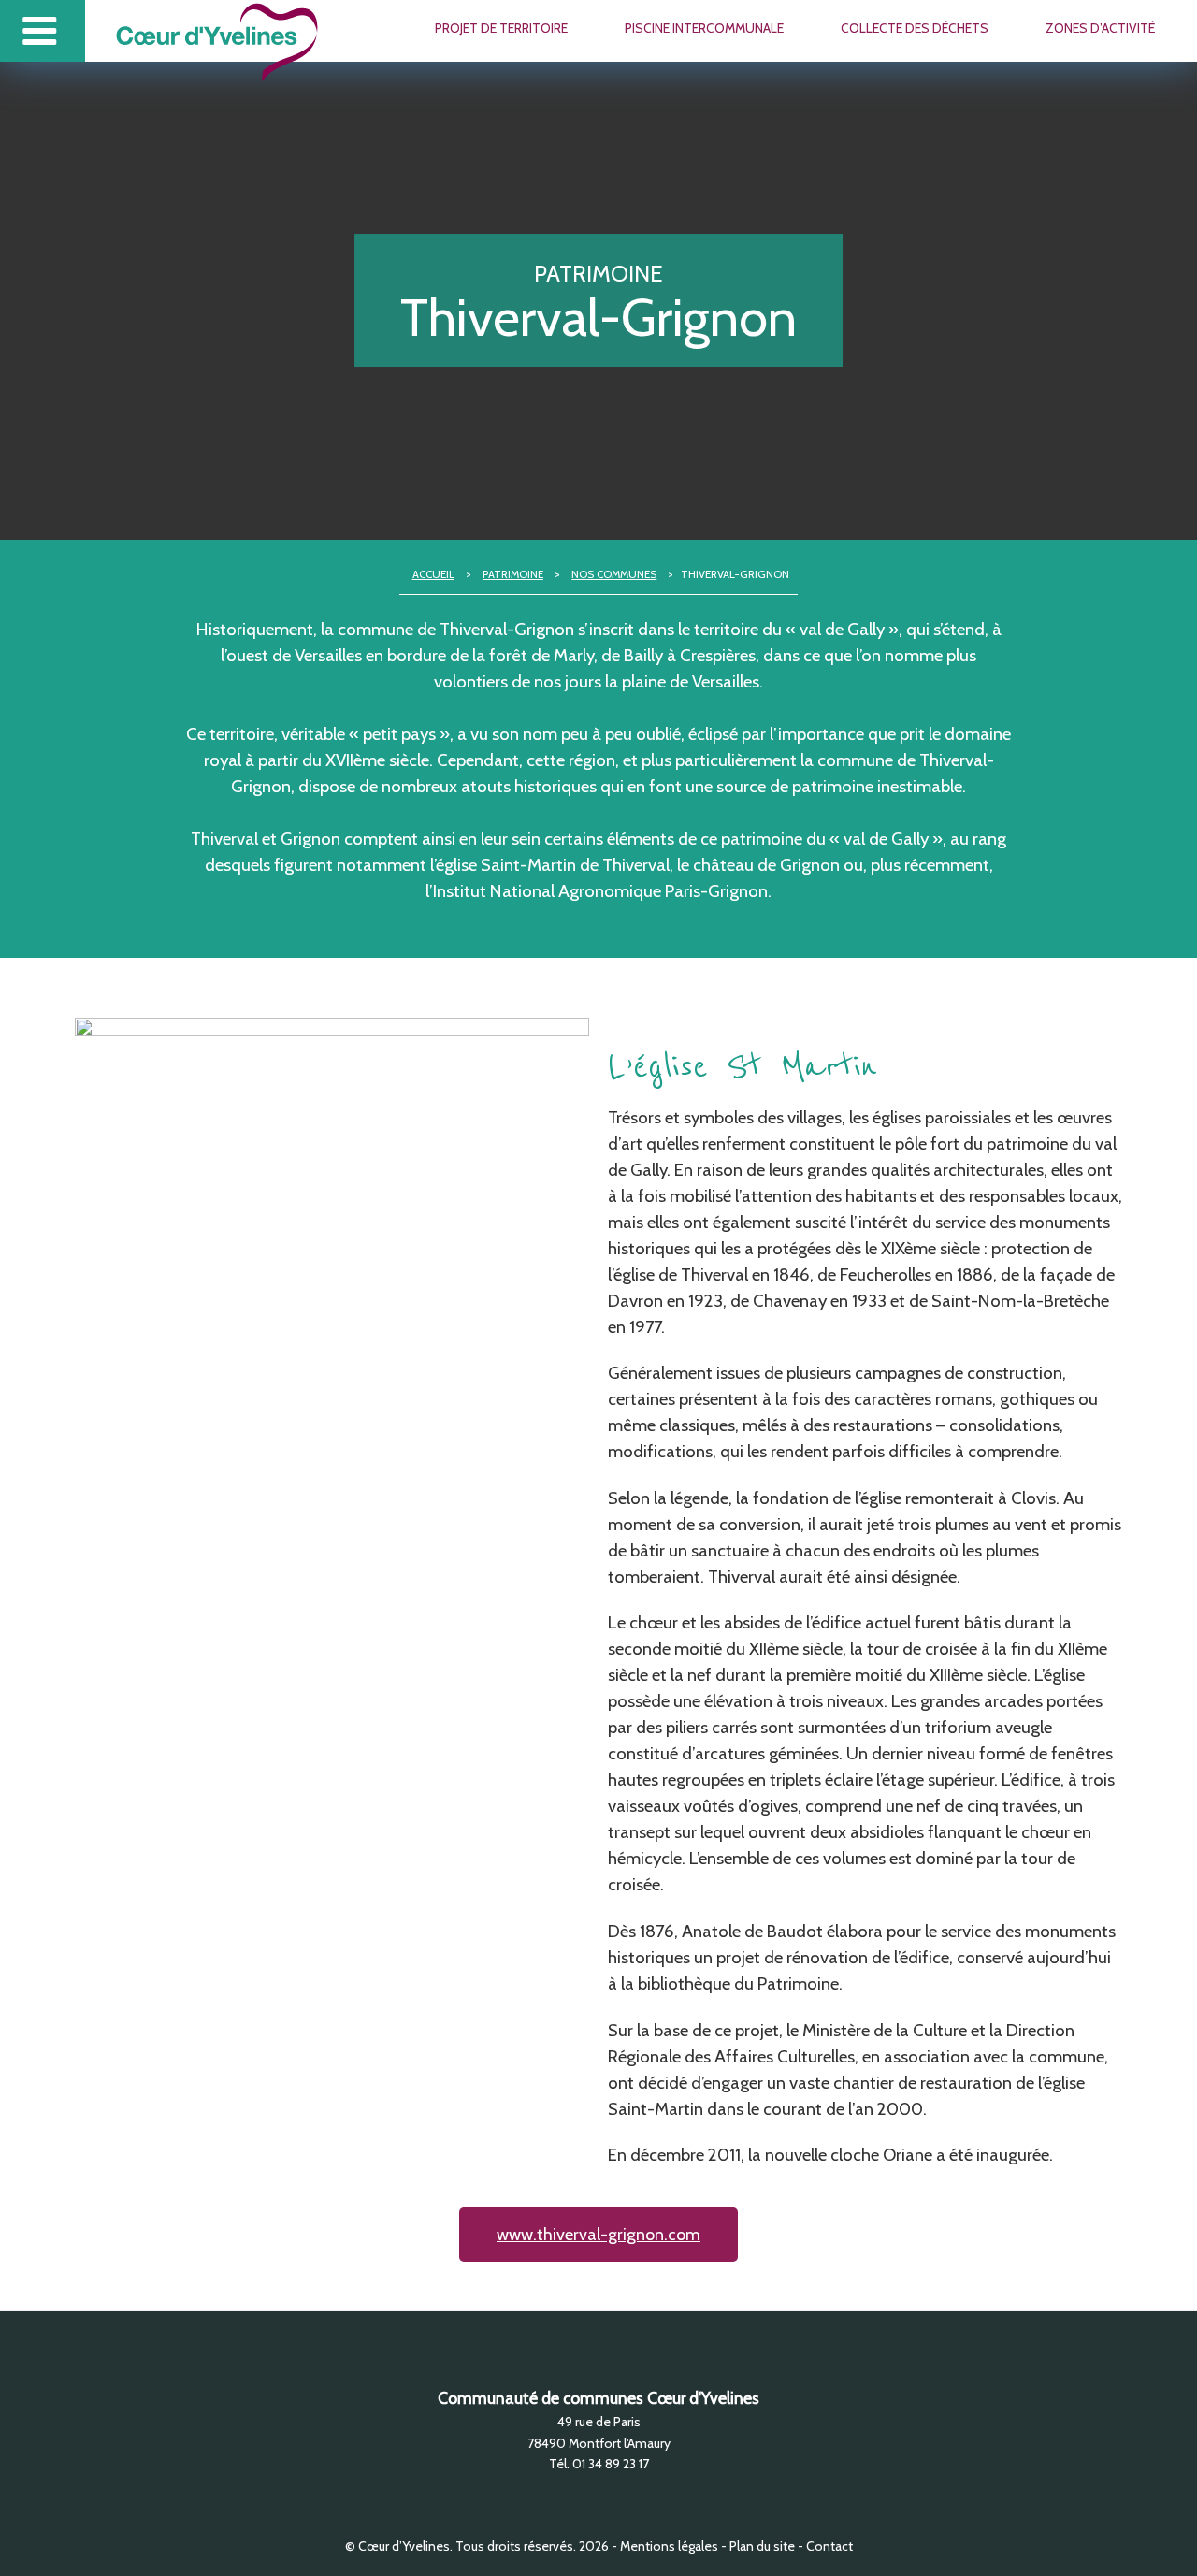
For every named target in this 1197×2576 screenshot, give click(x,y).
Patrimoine (513, 574)
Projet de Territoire (501, 28)
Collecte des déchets (915, 28)
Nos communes (614, 574)
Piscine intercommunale (704, 28)
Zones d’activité (1100, 28)
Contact (829, 2546)
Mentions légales (669, 2546)
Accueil (433, 574)
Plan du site (762, 2546)
